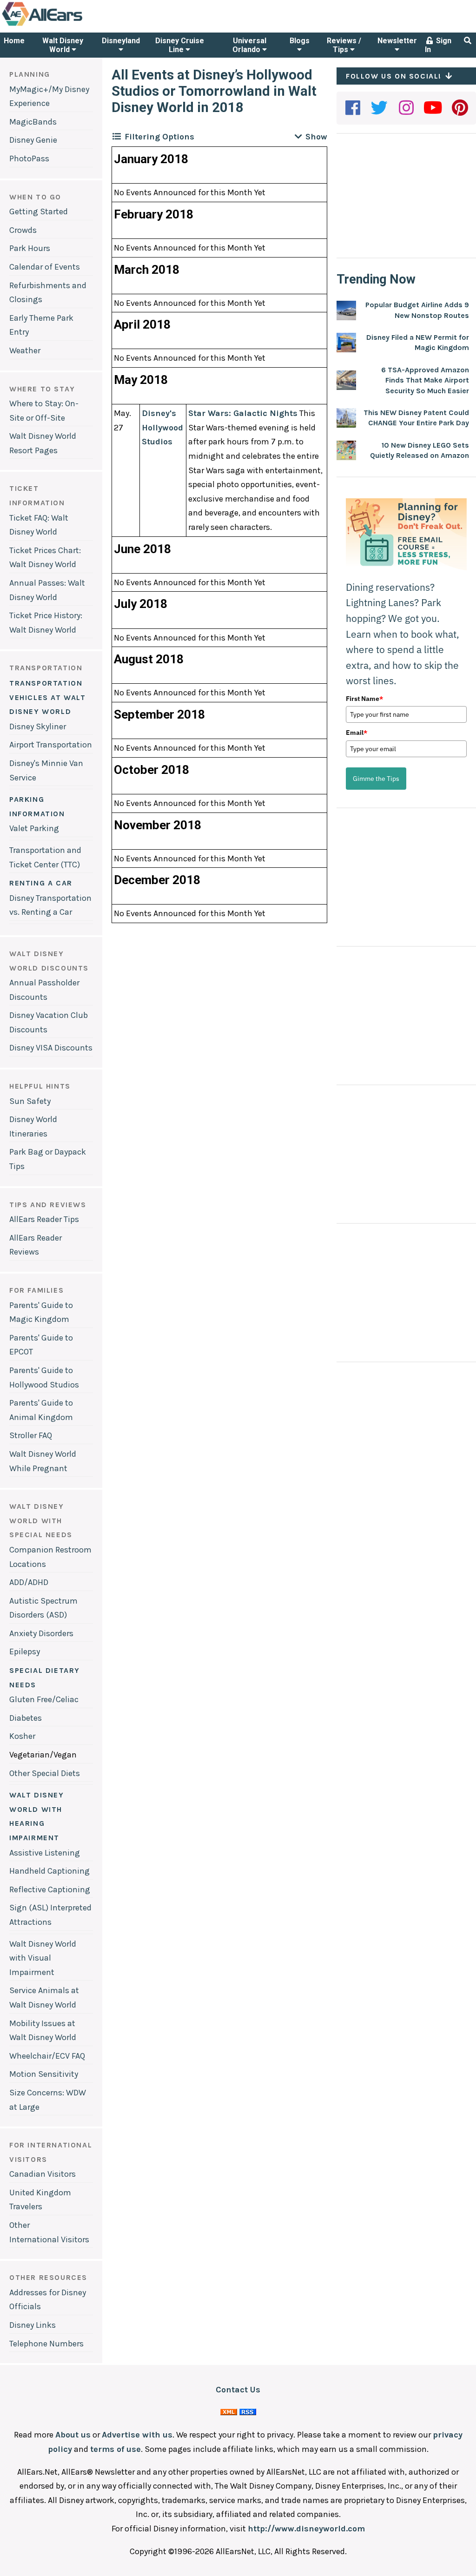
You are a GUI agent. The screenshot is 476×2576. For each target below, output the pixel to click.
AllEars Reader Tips (44, 1219)
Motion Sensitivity (44, 2074)
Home (14, 41)
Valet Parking (34, 828)
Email (357, 733)
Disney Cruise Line (180, 45)
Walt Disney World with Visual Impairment (43, 1958)
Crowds (23, 230)
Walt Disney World (63, 45)
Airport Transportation (51, 745)
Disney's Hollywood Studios (162, 427)
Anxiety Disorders (41, 1633)
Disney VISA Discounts (51, 1048)
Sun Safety (30, 1101)
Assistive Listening (45, 1853)
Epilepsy (25, 1651)
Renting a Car (41, 883)
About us (73, 2435)
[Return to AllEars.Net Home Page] (71, 25)
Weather (25, 350)
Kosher (22, 1736)
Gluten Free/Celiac (44, 1699)
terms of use (116, 2449)
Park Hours (30, 248)
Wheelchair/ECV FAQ (47, 2056)
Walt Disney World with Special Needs (41, 1520)
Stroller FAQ (31, 1435)
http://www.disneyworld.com (306, 2529)
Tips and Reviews (48, 1205)
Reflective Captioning (50, 1889)
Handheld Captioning (50, 1871)
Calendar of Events (45, 267)
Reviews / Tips (344, 45)
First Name (364, 699)
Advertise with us (137, 2435)
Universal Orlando (249, 45)
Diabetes (26, 1718)
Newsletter (397, 41)
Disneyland (121, 41)
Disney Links (33, 2325)
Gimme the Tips (376, 779)
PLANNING (30, 74)
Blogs (300, 41)
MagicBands (33, 122)
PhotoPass (29, 159)
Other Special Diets (45, 1773)
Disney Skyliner (38, 727)
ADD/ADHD (29, 1582)
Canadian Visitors (43, 2174)
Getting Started (39, 211)
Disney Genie (33, 140)
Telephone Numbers (46, 2344)
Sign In (438, 45)
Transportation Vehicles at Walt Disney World (48, 697)
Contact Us (238, 2390)
